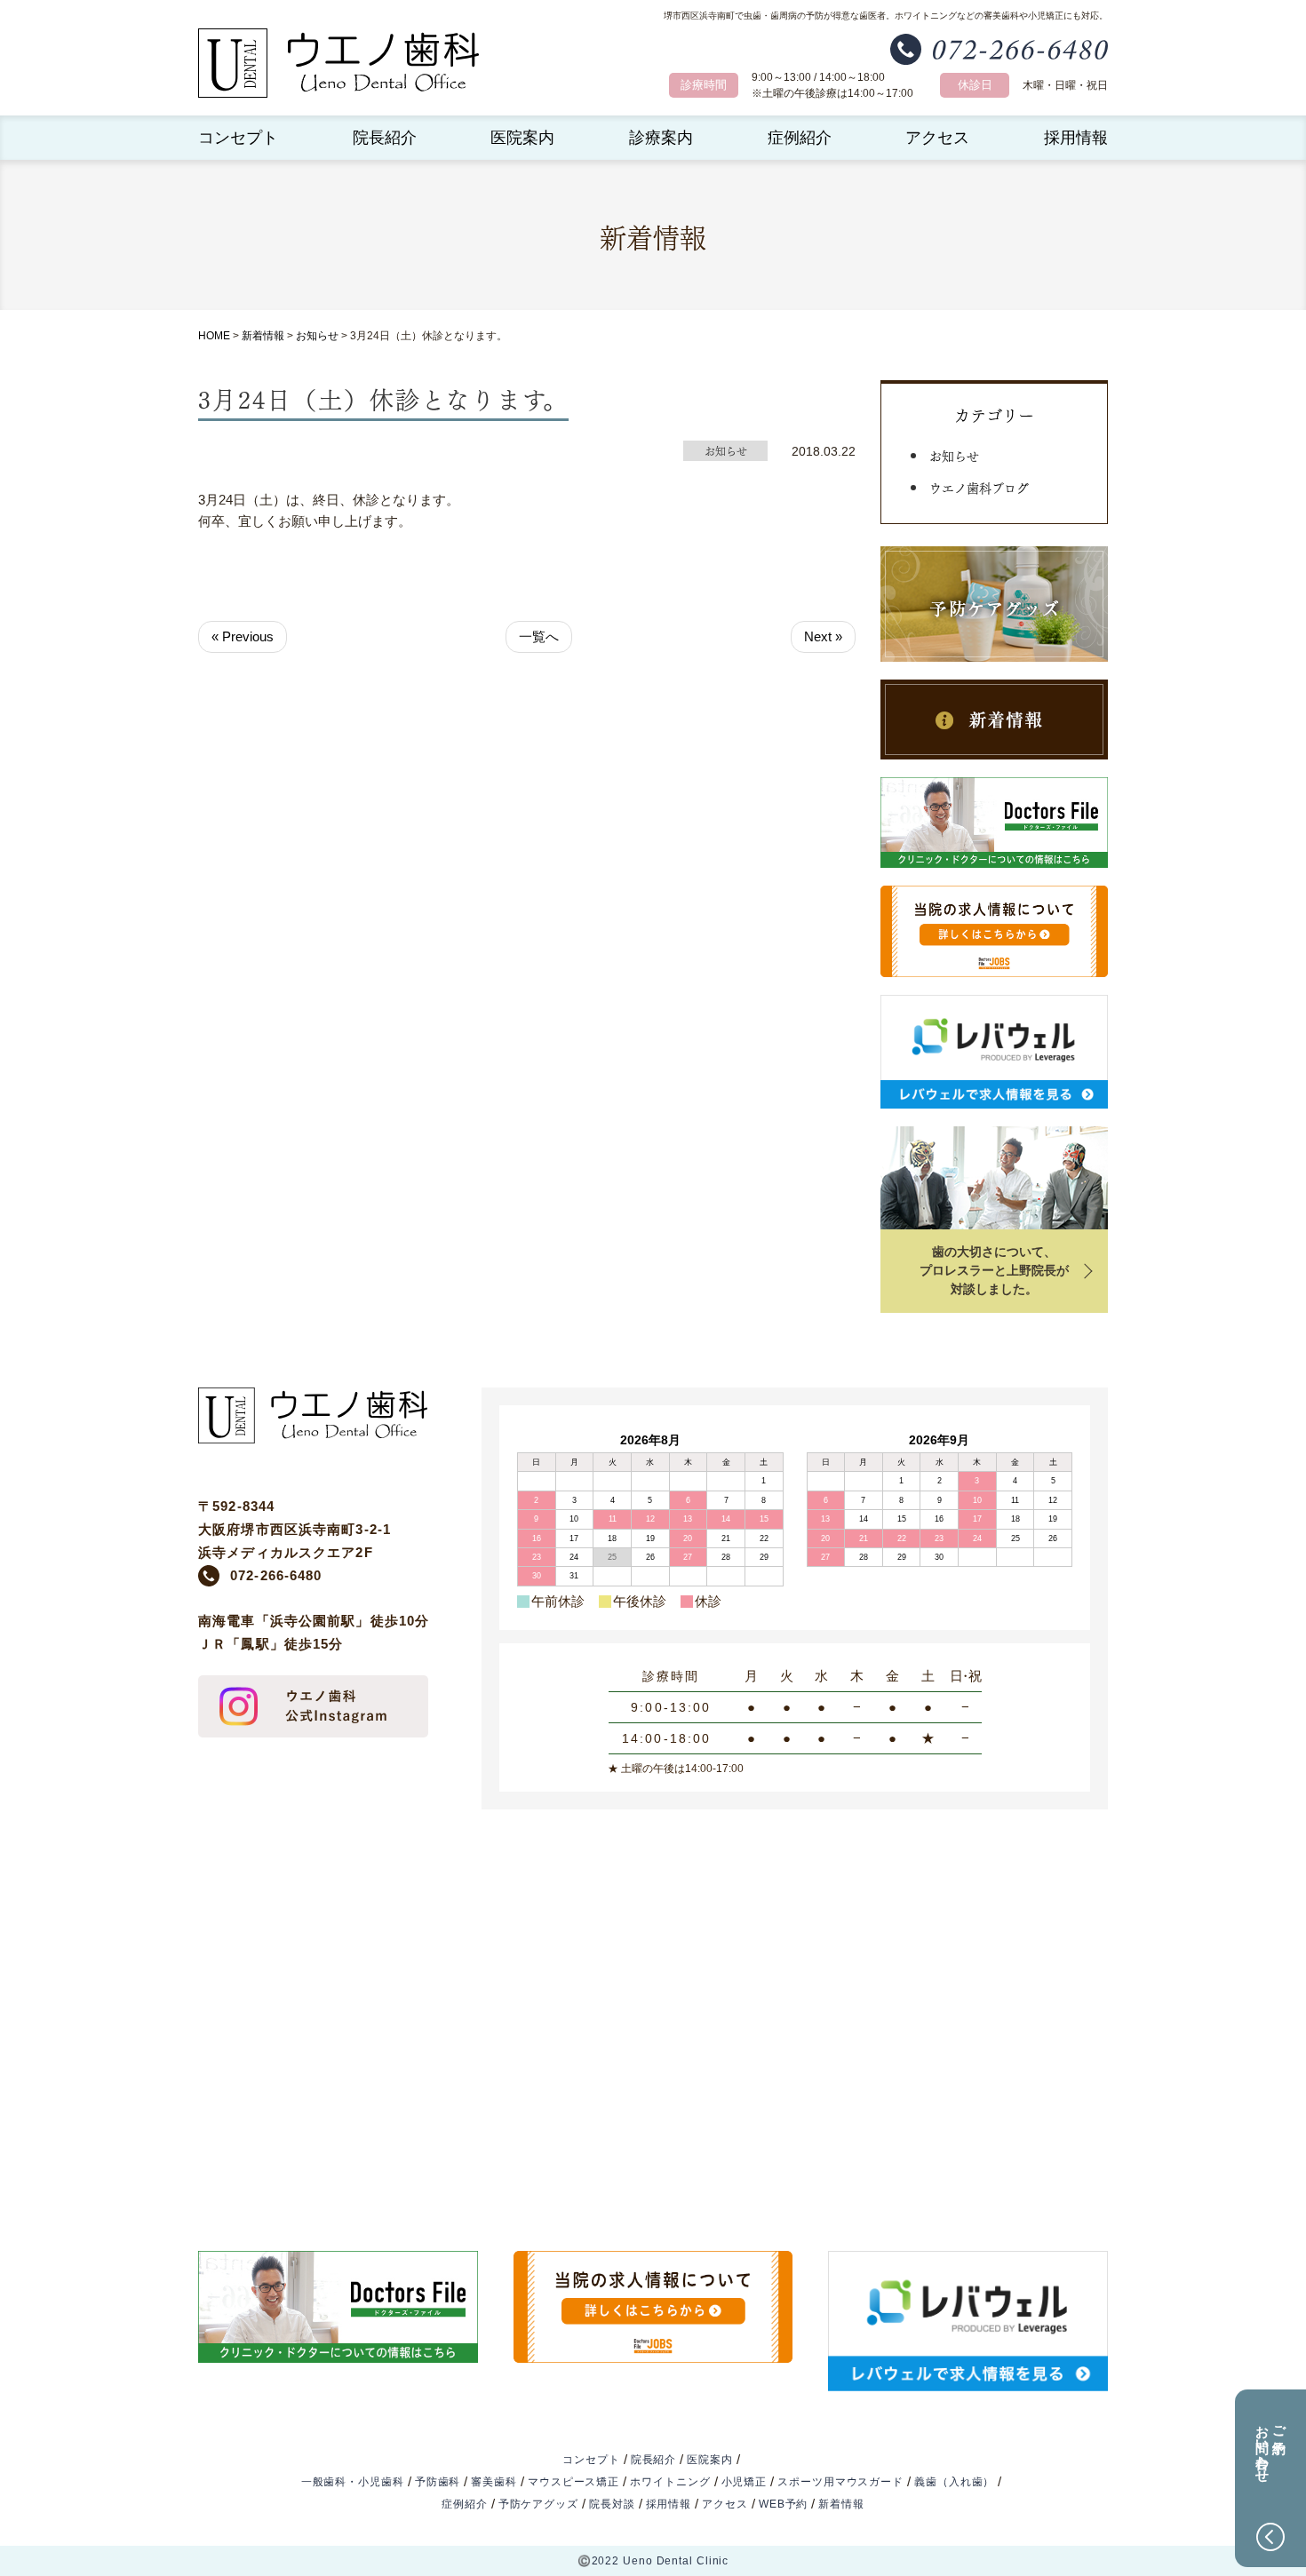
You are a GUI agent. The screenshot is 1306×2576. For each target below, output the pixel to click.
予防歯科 (438, 2482)
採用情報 (1076, 138)
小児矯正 (745, 2482)
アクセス (937, 138)
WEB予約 (784, 2504)
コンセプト (238, 138)
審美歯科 (494, 2482)
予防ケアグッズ (538, 2504)
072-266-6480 (276, 1575)
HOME (214, 336)
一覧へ (539, 636)
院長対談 (612, 2504)
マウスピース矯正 (573, 2482)
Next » (823, 636)
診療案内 (661, 138)
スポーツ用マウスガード (840, 2482)
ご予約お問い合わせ (1271, 2446)
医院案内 (522, 138)
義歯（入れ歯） (954, 2482)
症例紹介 (800, 138)
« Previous (243, 636)
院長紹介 (385, 138)
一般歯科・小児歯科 (353, 2482)
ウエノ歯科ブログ (979, 487)
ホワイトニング (670, 2482)
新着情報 (263, 336)
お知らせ (317, 336)
